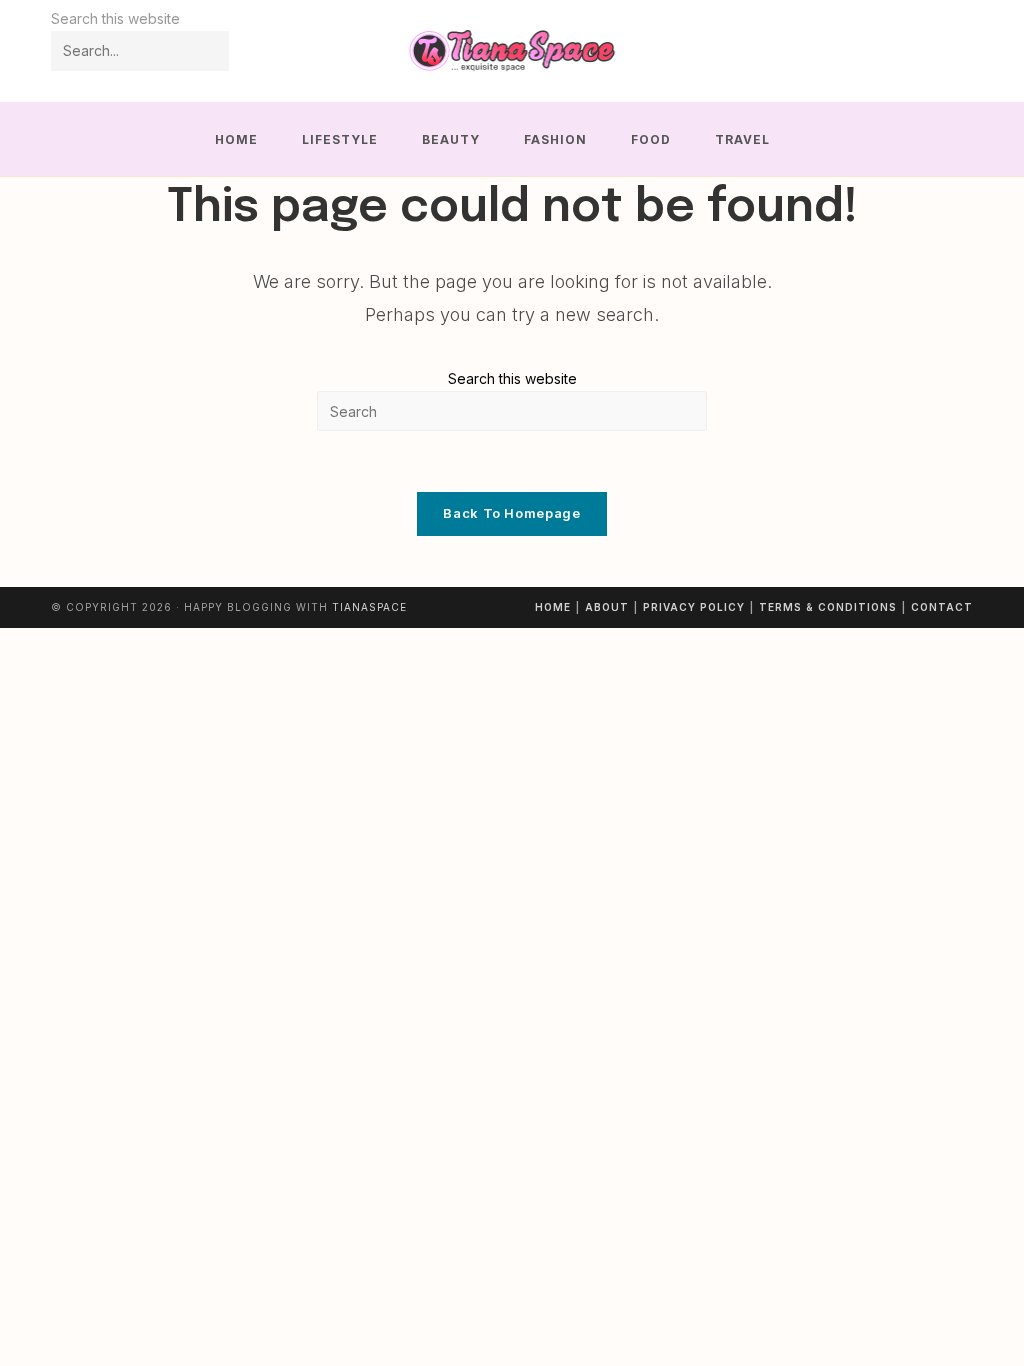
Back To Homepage (511, 513)
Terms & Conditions (828, 607)
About (607, 607)
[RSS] (959, 51)
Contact (942, 607)
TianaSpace (369, 607)
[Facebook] (905, 51)
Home (553, 607)
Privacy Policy (694, 607)
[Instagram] (932, 51)
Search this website (512, 378)
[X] (878, 51)
